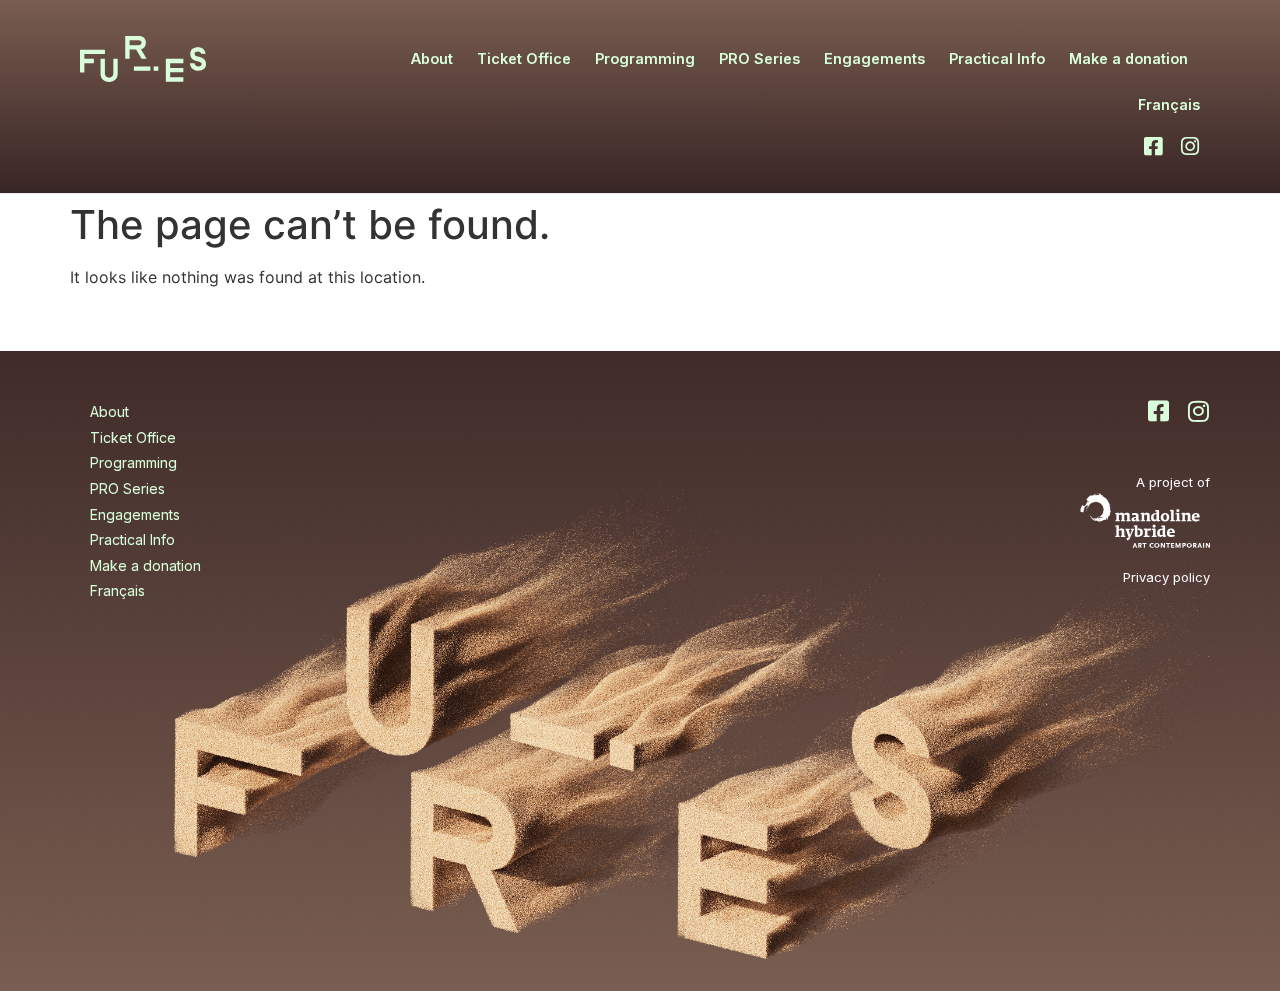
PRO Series (759, 58)
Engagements (874, 58)
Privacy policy (1166, 577)
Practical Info (997, 58)
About (432, 58)
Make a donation (1128, 58)
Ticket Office (524, 58)
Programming (645, 58)
